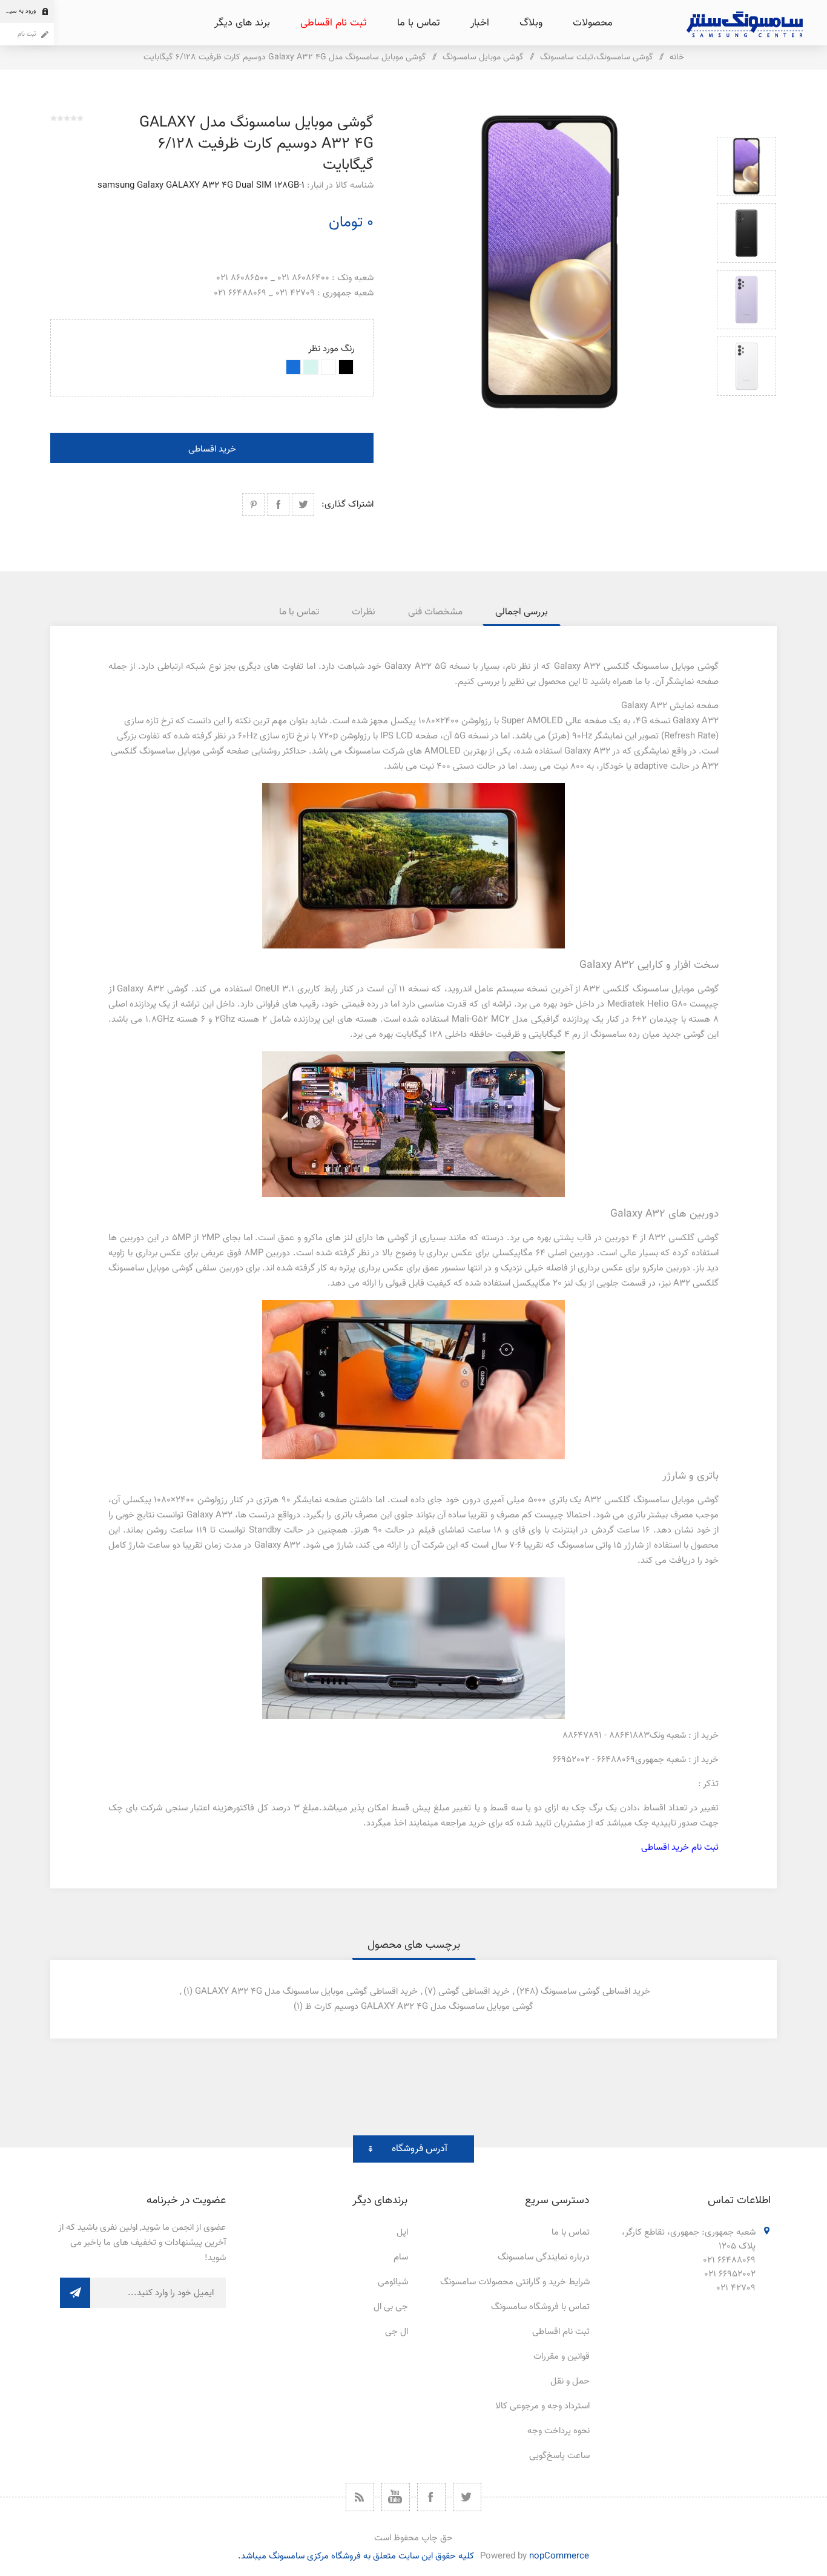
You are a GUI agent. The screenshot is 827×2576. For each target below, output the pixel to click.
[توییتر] (467, 2497)
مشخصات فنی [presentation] (435, 612)
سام (401, 2257)
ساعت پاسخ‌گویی (559, 2456)
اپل (402, 2233)
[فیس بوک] (431, 2497)
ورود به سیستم (18, 11)
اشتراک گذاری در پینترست (253, 504)
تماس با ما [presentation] (299, 612)
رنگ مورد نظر (331, 349)
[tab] (522, 612)
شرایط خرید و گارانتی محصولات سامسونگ (515, 2282)
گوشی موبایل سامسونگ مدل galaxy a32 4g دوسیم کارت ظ (419, 2007)
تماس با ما (571, 2233)
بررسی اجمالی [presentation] (522, 612)
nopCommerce (559, 2556)
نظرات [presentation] (364, 612)
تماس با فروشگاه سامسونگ (540, 2307)
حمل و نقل (570, 2381)
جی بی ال (391, 2307)
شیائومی (393, 2282)
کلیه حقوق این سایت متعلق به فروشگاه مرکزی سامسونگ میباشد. (356, 2556)
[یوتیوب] (396, 2497)
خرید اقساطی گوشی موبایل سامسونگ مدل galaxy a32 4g (306, 1992)
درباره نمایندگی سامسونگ (544, 2257)
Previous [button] (746, 123)
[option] (746, 166)
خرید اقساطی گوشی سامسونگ (595, 1992)
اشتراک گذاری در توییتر (303, 504)
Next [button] (746, 410)
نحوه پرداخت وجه (558, 2431)
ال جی (397, 2332)
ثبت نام (27, 34)
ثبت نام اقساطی (561, 2332)
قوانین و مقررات (562, 2357)
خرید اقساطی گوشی (474, 1992)
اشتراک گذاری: (348, 504)
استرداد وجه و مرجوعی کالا (542, 2406)
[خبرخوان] (360, 2497)
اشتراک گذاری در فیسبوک (278, 504)
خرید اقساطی (212, 449)
